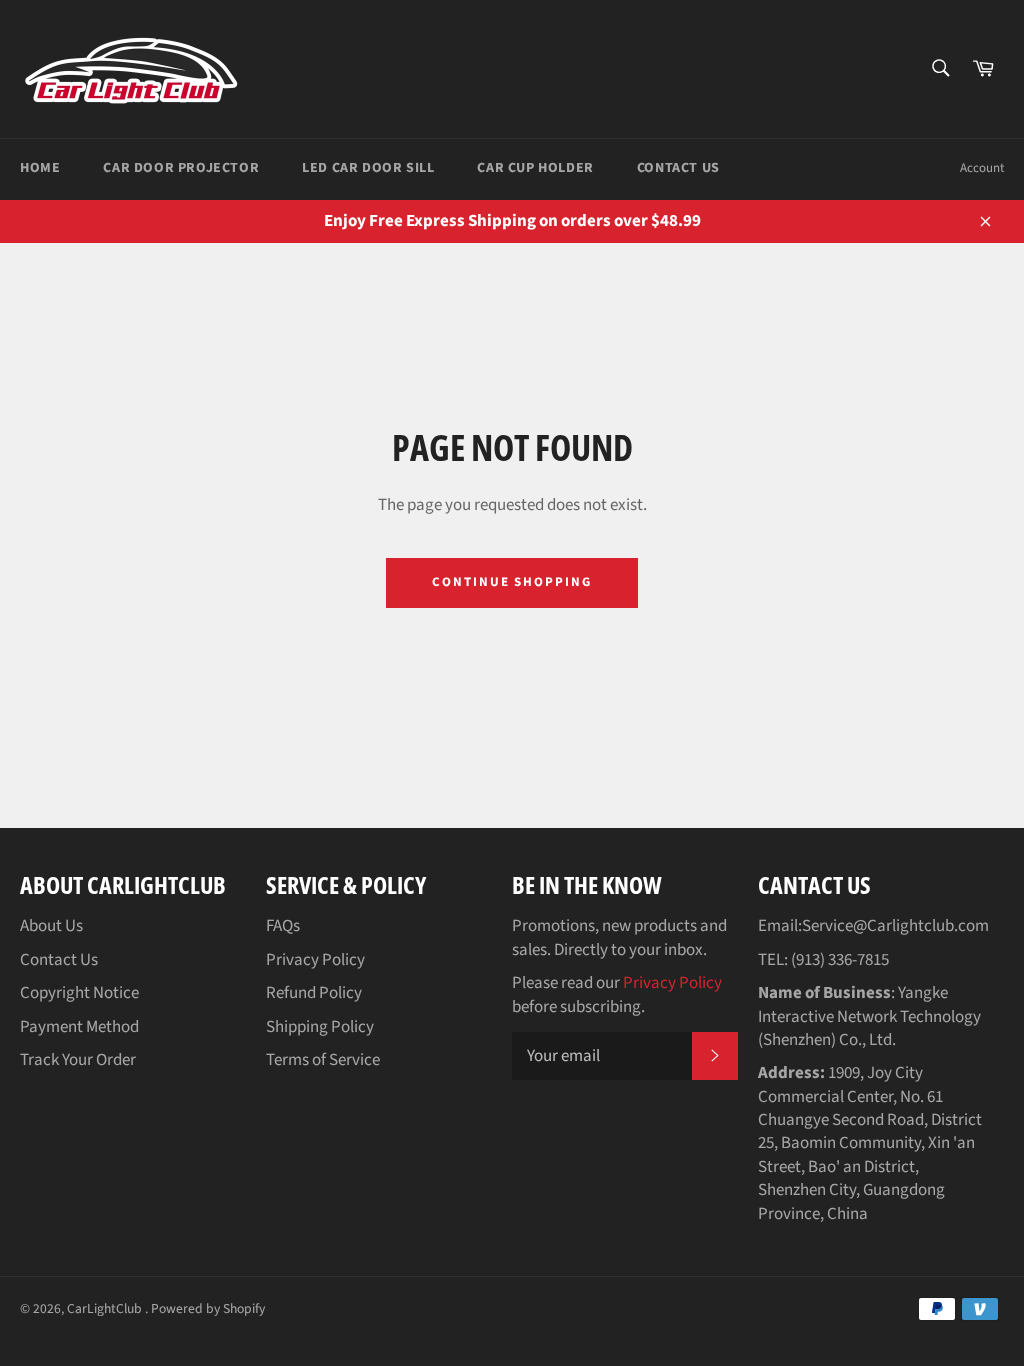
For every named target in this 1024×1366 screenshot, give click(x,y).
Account (982, 168)
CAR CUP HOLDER (535, 168)
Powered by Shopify (208, 1308)
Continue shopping (512, 582)
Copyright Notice (79, 993)
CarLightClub (106, 1308)
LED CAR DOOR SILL (368, 168)
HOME (40, 168)
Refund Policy (314, 993)
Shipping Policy (320, 1027)
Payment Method (79, 1027)
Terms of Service (323, 1060)
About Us (51, 926)
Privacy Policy (315, 960)
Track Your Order (78, 1060)
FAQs (283, 926)
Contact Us (678, 168)
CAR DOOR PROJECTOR (181, 168)
